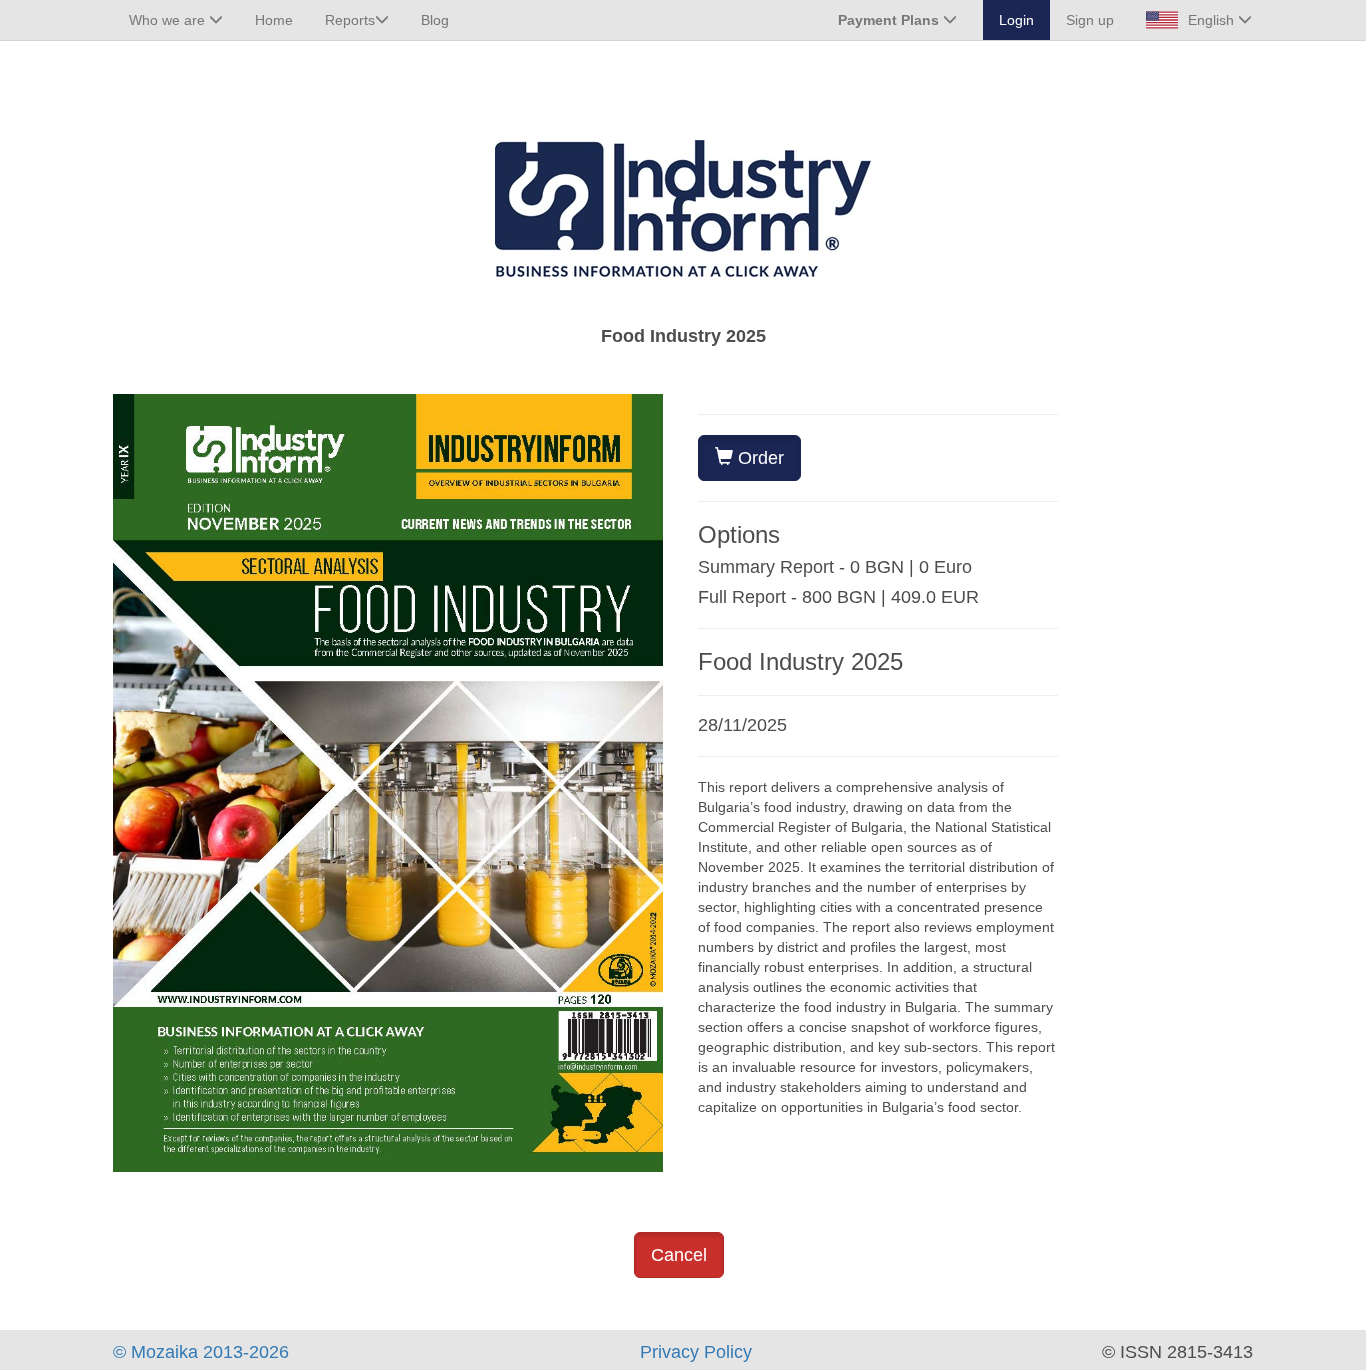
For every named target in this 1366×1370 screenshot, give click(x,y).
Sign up (1090, 20)
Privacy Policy (696, 1352)
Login (1016, 20)
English (1213, 20)
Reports (350, 20)
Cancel (679, 1255)
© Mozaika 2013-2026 (201, 1352)
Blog (435, 20)
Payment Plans (890, 20)
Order (758, 458)
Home (274, 20)
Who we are (169, 20)
